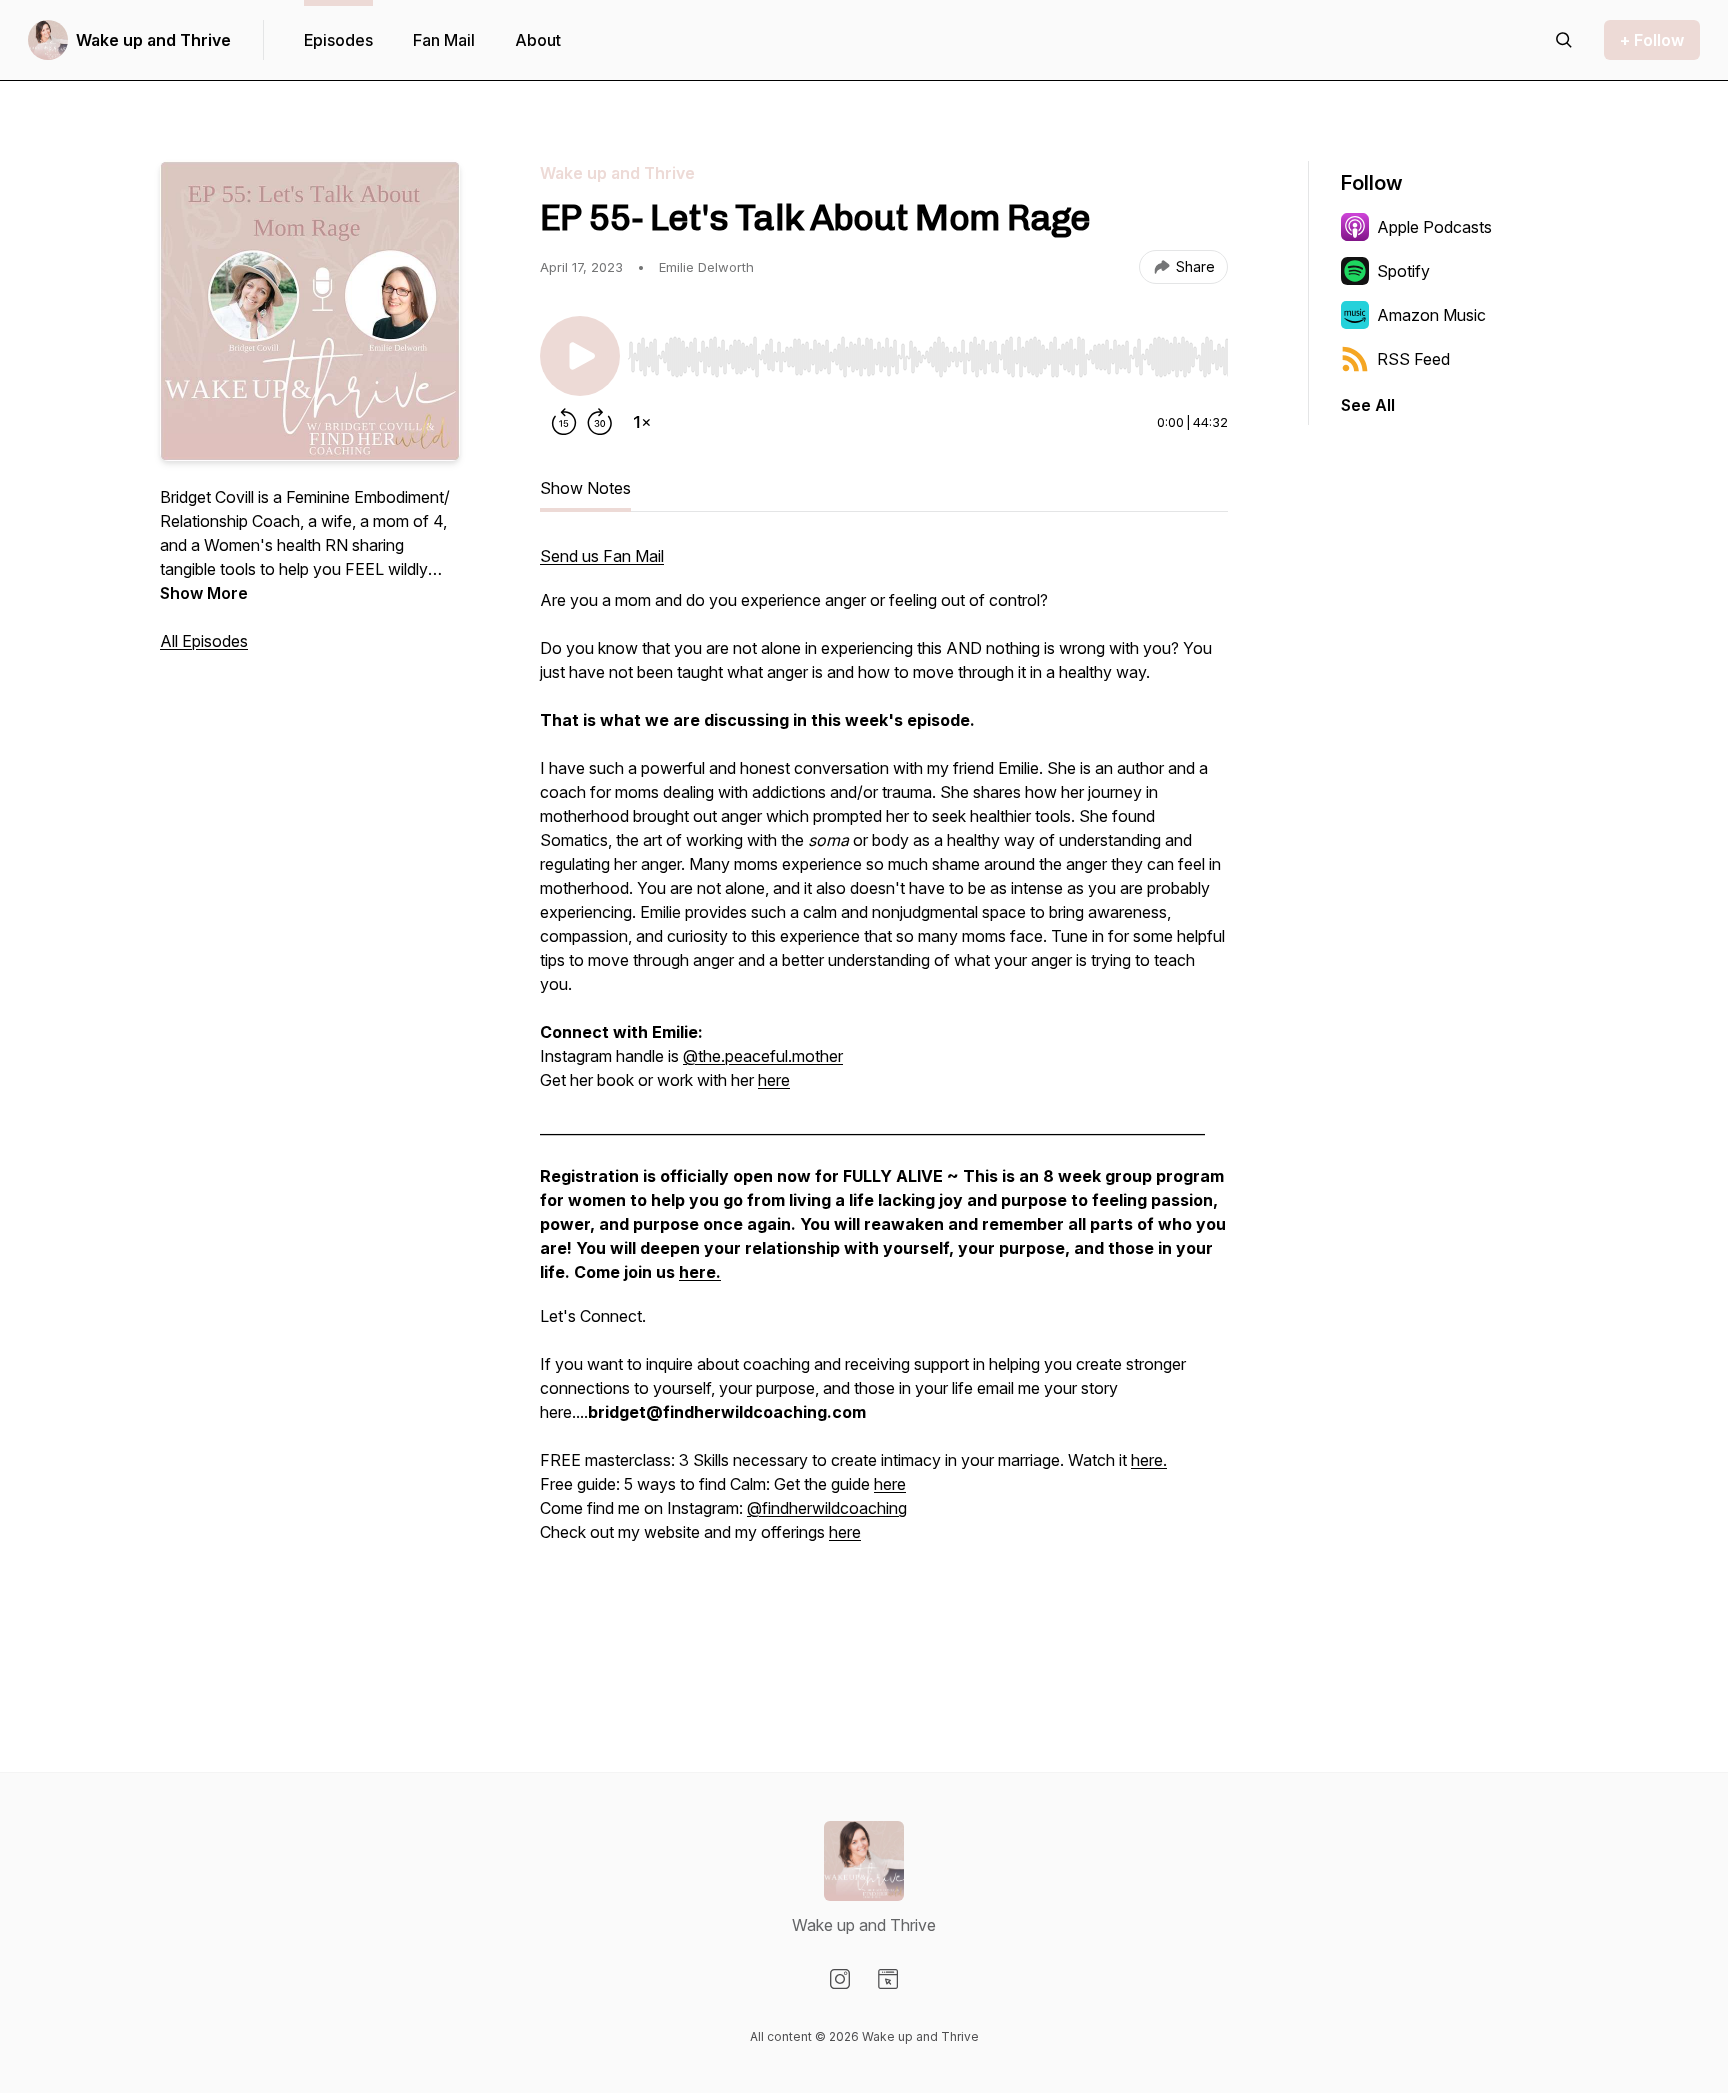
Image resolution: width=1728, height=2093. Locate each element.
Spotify (1403, 271)
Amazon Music (1431, 315)
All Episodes (204, 641)
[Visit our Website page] (888, 1979)
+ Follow (1652, 40)
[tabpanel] (884, 1102)
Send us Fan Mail (602, 556)
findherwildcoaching (834, 1508)
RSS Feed (1413, 359)
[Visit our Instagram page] (840, 1979)
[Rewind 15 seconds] (564, 422)
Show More (204, 593)
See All (1368, 405)
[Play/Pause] (580, 356)
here (774, 1080)
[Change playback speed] (642, 422)
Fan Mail (444, 40)
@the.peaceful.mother (763, 1056)
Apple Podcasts (1434, 227)
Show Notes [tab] (585, 488)
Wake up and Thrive (153, 40)
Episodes (338, 40)
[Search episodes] (1564, 40)
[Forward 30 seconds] (600, 422)
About (538, 40)
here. (1149, 1460)
